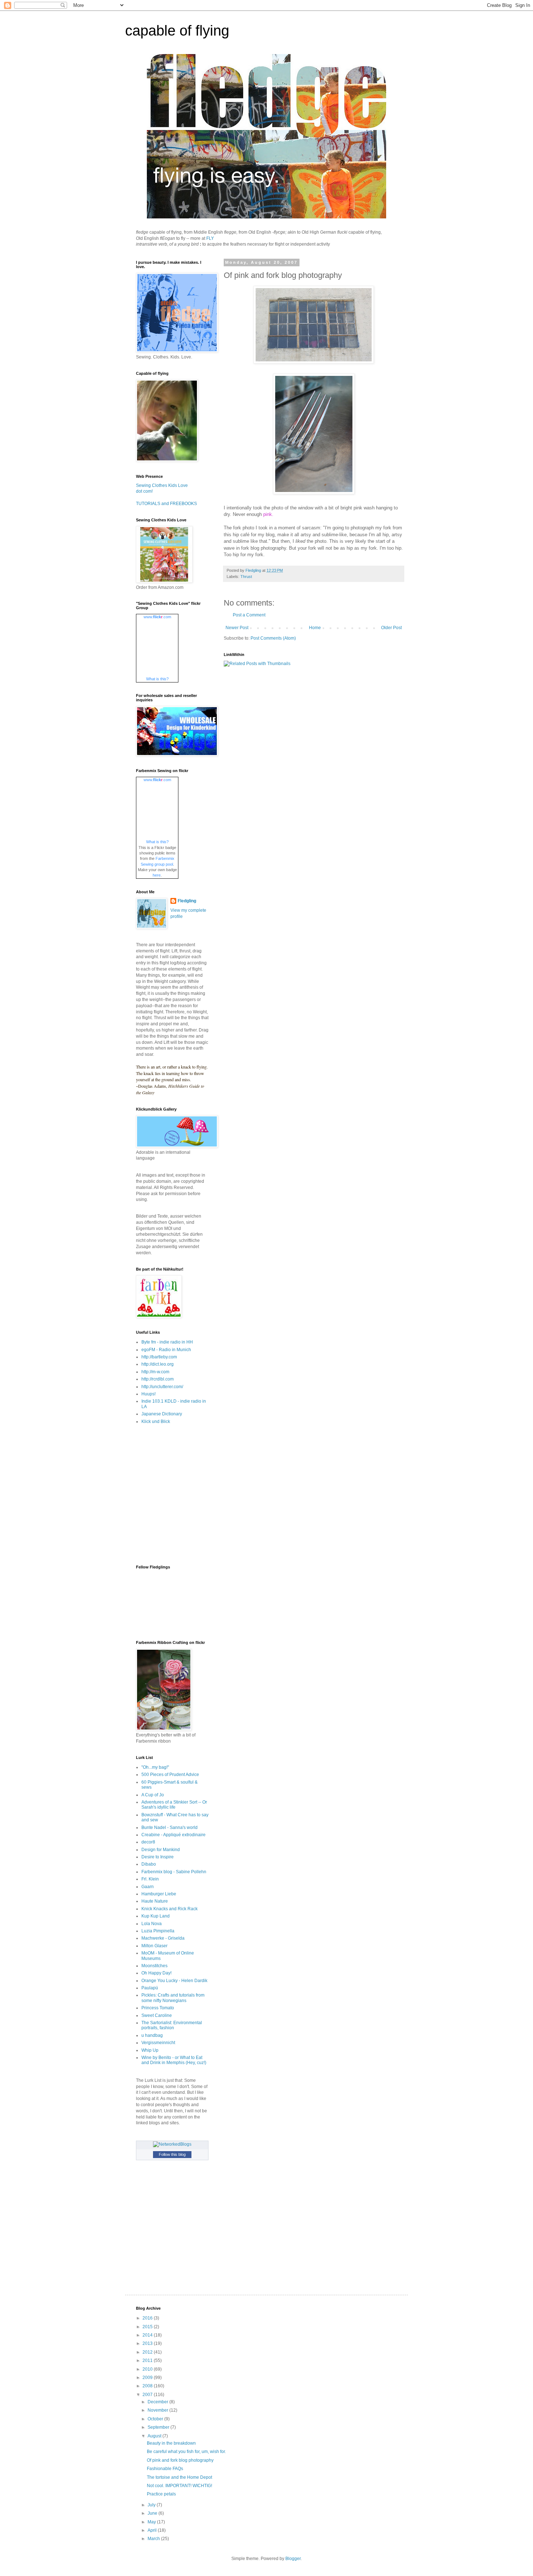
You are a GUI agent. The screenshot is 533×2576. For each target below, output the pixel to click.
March (154, 2539)
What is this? (157, 679)
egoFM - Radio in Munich (166, 1350)
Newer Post (237, 628)
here (157, 875)
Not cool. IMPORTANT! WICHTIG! (179, 2486)
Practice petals (161, 2494)
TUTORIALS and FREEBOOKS (166, 504)
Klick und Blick (156, 1422)
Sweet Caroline (157, 2015)
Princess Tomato (158, 2008)
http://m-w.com (155, 1372)
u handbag (152, 2035)
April (153, 2530)
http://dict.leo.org (158, 1364)
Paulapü (150, 1988)
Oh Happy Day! (156, 1973)
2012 (148, 2352)
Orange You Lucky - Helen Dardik (174, 1981)
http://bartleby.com (159, 1357)
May (152, 2522)
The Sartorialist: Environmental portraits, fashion (172, 2025)
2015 (148, 2327)
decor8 (148, 1842)
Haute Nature (155, 1901)
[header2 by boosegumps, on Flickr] (266, 217)
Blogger (293, 2559)
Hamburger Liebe (159, 1894)
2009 (148, 2378)
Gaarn (148, 1887)
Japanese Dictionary (162, 1414)
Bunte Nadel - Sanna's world (170, 1828)
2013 (148, 2343)
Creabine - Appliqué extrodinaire (173, 1835)
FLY (210, 238)
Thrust (246, 577)
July (152, 2505)
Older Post (391, 628)
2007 (148, 2395)
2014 (148, 2335)
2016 (148, 2318)
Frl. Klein (150, 1879)
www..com (157, 617)
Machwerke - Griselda (163, 1938)
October (156, 2419)
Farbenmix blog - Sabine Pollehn (174, 1872)
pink (268, 514)
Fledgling (187, 901)
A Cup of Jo (153, 1795)
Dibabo (149, 1864)
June (153, 2513)
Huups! (148, 1394)
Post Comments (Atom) (273, 638)
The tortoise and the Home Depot (179, 2477)
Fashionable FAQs (165, 2469)
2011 (148, 2360)
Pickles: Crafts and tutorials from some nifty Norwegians (173, 1998)
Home (315, 628)
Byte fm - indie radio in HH (167, 1342)
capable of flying (177, 30)
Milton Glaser (154, 1946)
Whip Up (150, 2050)
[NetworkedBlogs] (172, 2144)
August (155, 2436)
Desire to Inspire (158, 1857)
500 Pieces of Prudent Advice (170, 1775)
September (159, 2427)
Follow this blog (172, 2154)
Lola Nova (152, 1924)
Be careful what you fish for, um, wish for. (186, 2452)
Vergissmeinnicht (158, 2043)
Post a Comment (249, 615)
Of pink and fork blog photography (180, 2460)
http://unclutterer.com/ (162, 1387)
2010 (148, 2369)
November (158, 2410)
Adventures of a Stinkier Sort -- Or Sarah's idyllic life (174, 1805)
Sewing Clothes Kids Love (162, 485)
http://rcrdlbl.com (158, 1379)
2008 (148, 2386)
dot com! (144, 491)
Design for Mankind (161, 1850)
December (158, 2402)
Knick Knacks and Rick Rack (170, 1909)
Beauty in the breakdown (171, 2443)
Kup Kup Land (156, 1916)
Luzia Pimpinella (158, 1931)
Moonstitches (154, 1966)
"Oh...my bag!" (155, 1767)
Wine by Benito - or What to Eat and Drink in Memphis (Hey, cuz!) (174, 2060)
